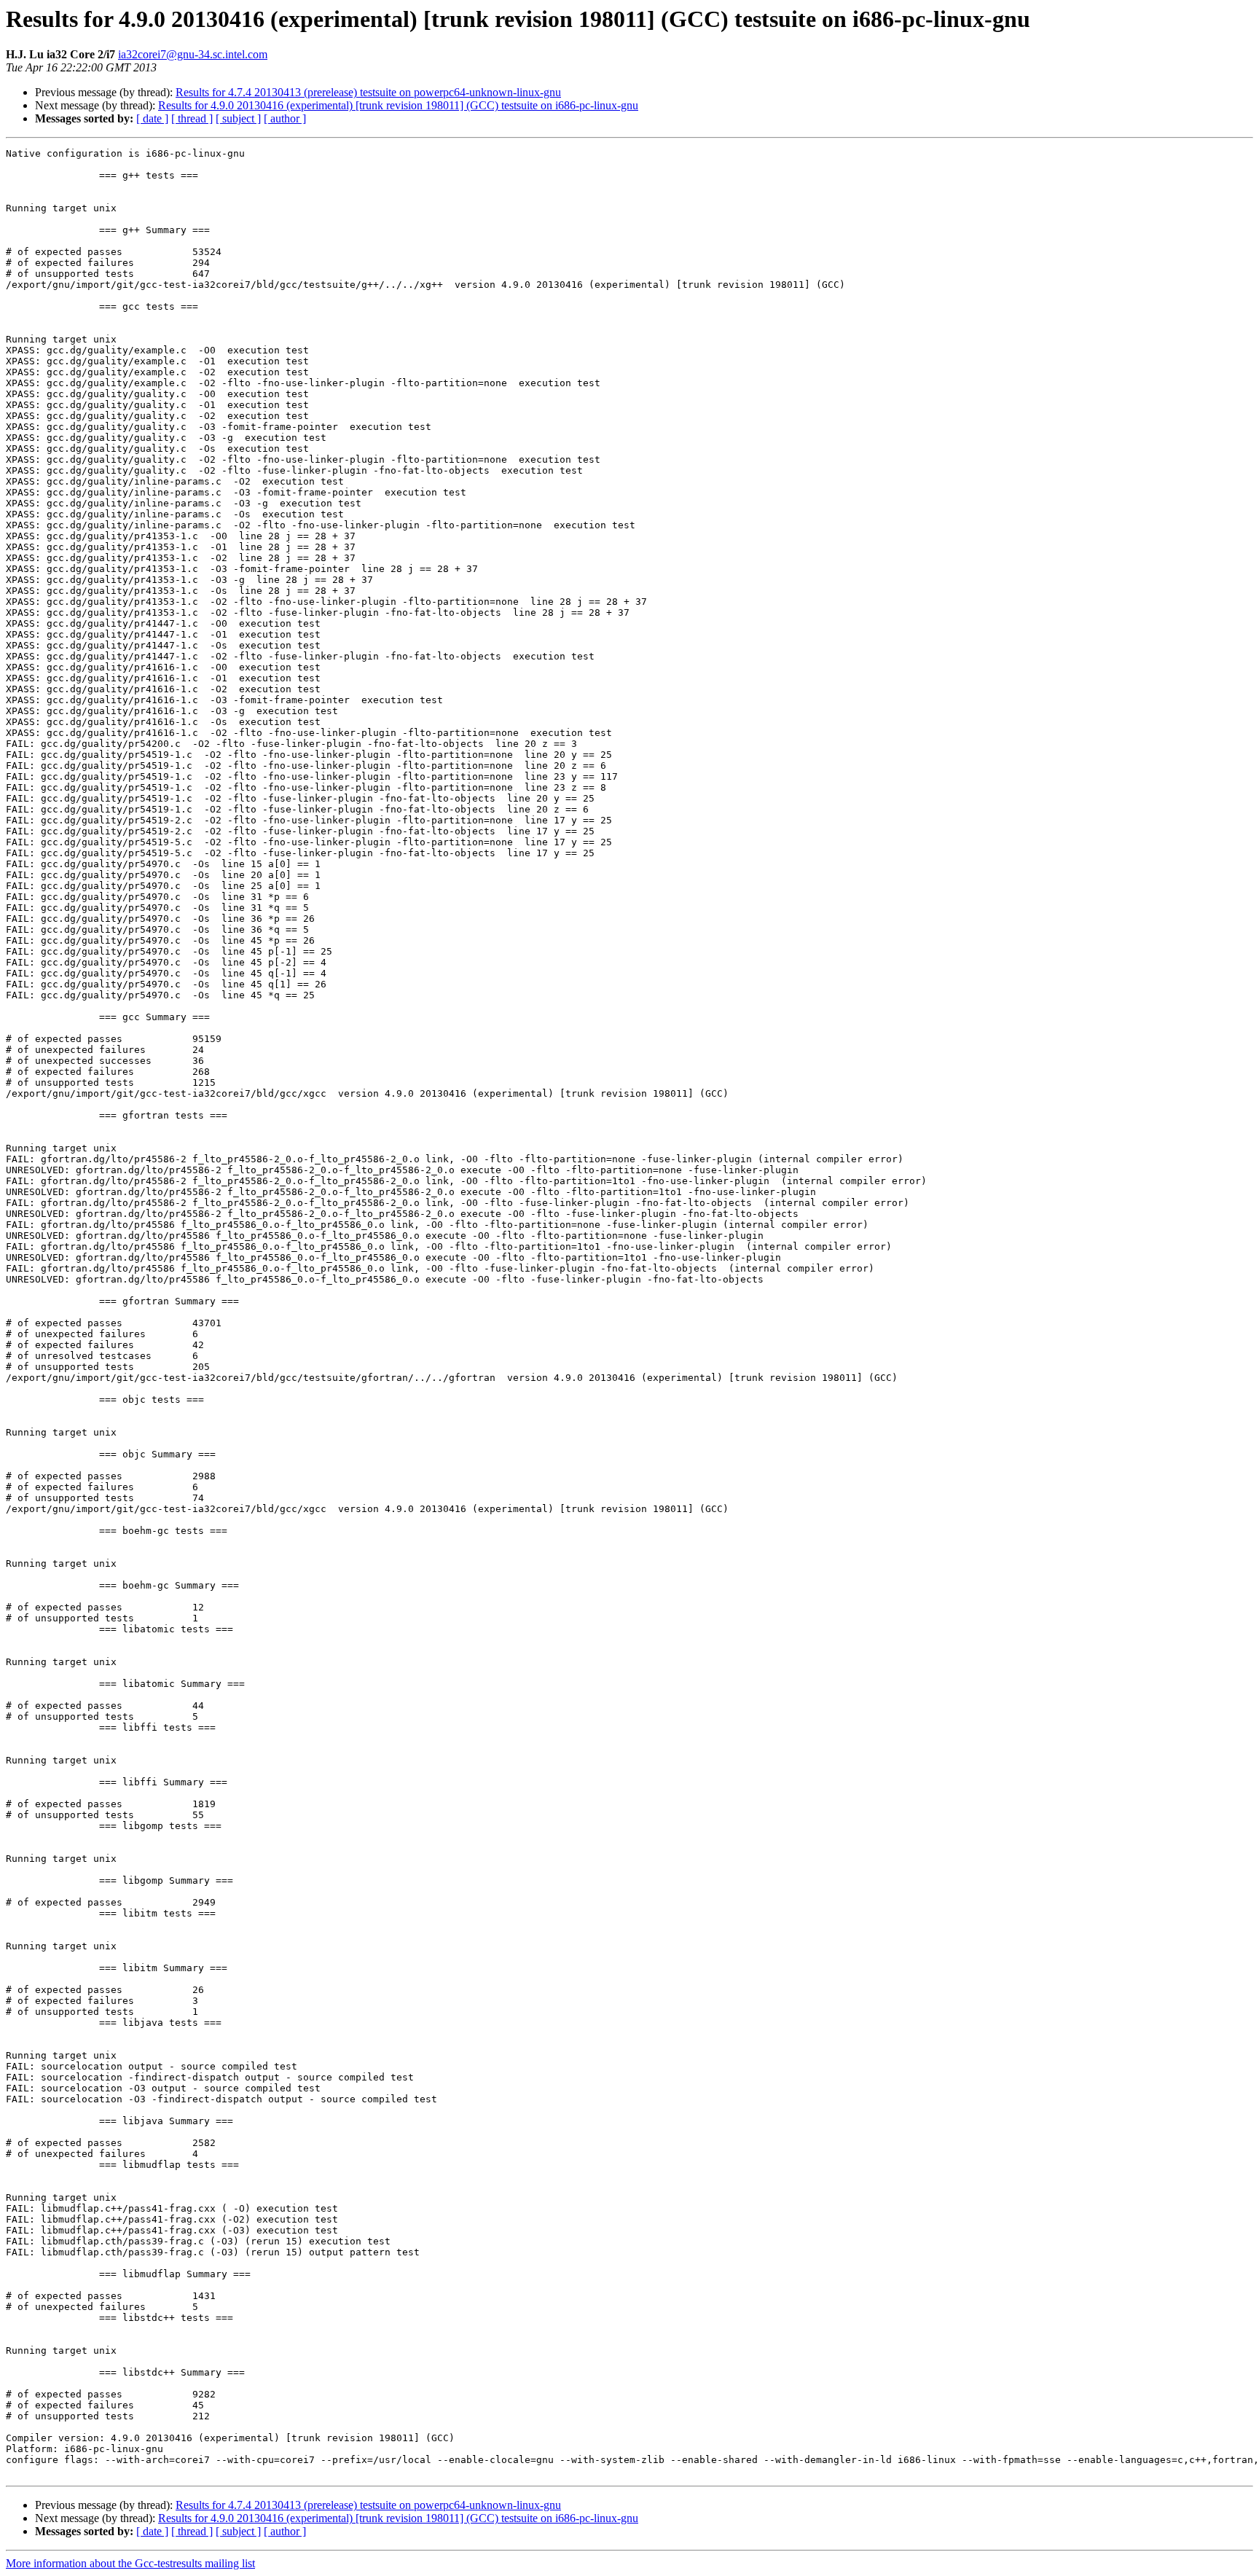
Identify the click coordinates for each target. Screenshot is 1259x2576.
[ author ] (285, 118)
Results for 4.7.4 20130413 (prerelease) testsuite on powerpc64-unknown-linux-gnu (368, 92)
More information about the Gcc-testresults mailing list (130, 2563)
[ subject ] (238, 118)
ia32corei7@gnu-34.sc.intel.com (193, 54)
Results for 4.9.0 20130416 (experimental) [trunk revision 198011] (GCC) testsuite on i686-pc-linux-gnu (398, 105)
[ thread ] (192, 118)
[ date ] (152, 118)
